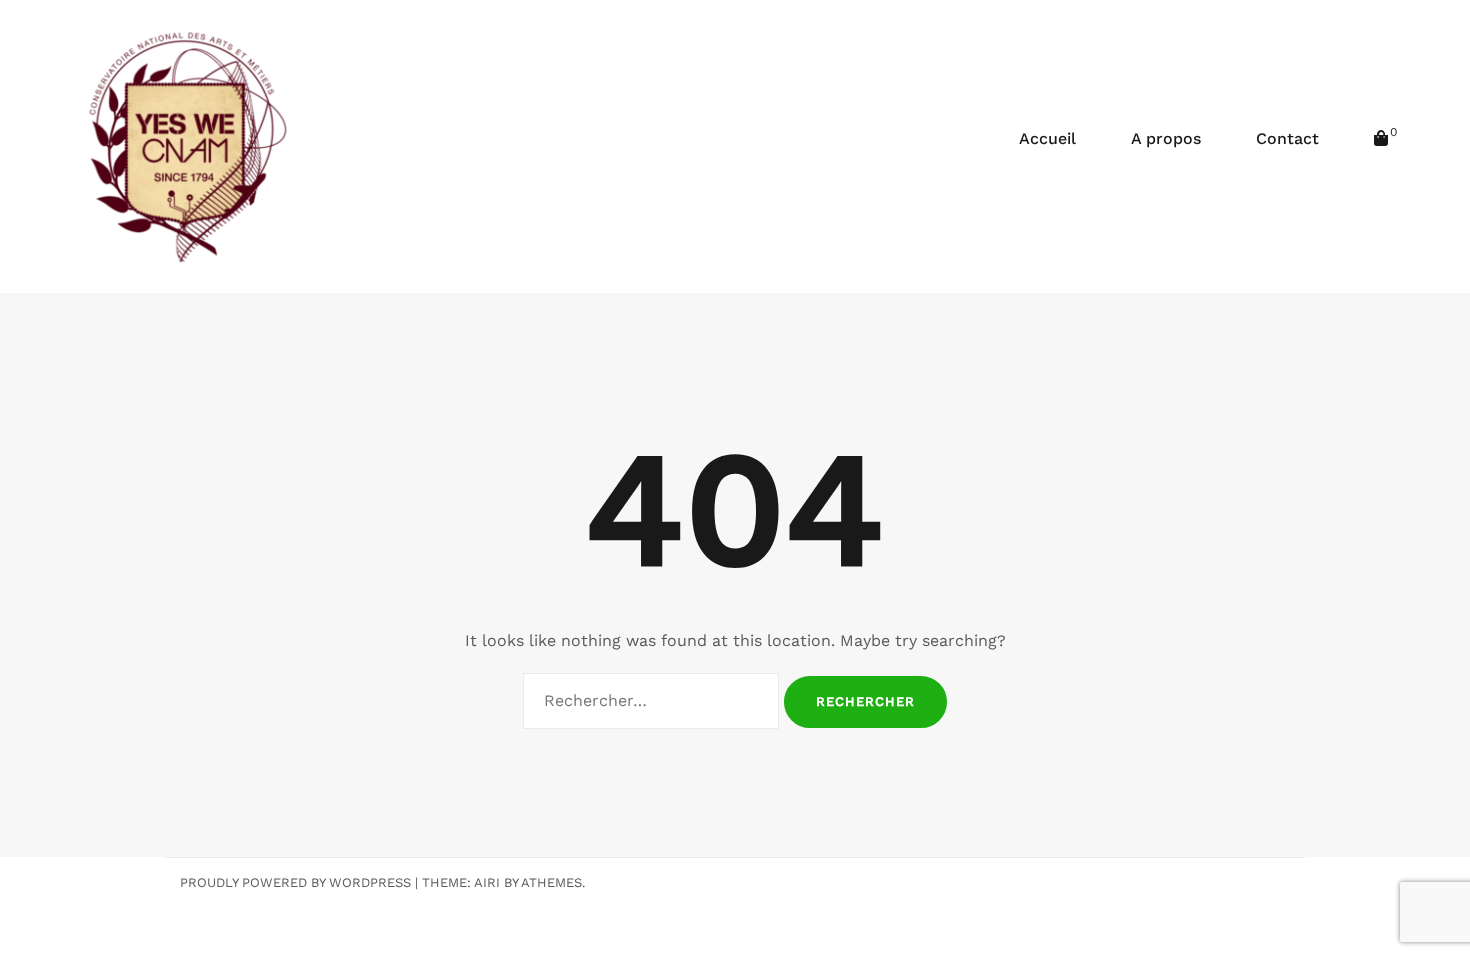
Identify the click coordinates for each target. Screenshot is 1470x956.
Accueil (1047, 138)
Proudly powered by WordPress (295, 882)
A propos (1166, 138)
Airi (487, 882)
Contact (1287, 138)
